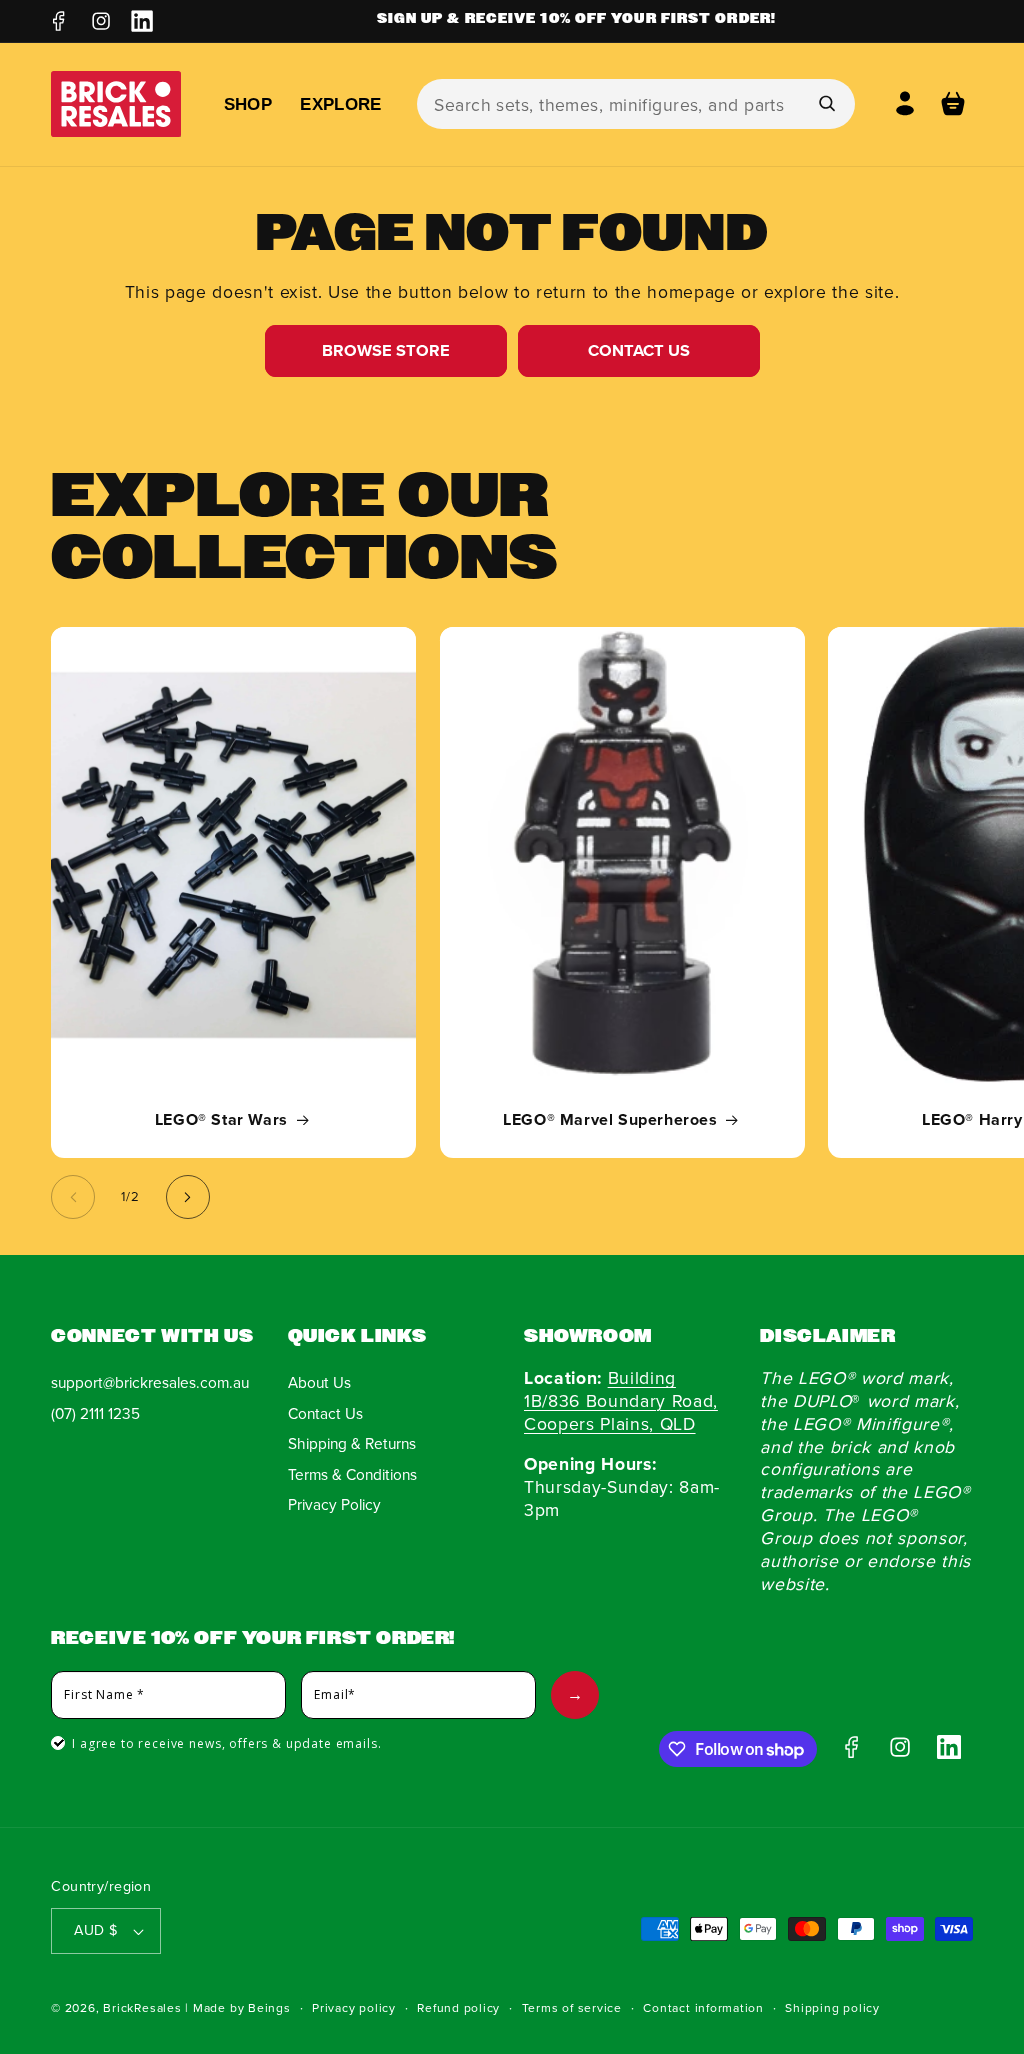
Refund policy (458, 2007)
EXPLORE (340, 104)
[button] (953, 104)
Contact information (703, 2007)
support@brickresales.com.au (150, 1382)
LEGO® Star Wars (221, 1121)
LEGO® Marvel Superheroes (610, 1121)
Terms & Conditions (352, 1474)
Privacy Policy (334, 1504)
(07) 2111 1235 (95, 1413)
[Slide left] (73, 1197)
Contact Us (639, 350)
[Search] (825, 103)
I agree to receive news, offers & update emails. (226, 1743)
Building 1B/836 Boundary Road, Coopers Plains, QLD (621, 1400)
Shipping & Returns (352, 1443)
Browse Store (386, 350)
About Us (319, 1382)
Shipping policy (832, 2007)
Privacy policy (354, 2007)
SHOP (248, 104)
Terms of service (572, 2007)
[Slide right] (188, 1197)
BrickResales (142, 2007)
